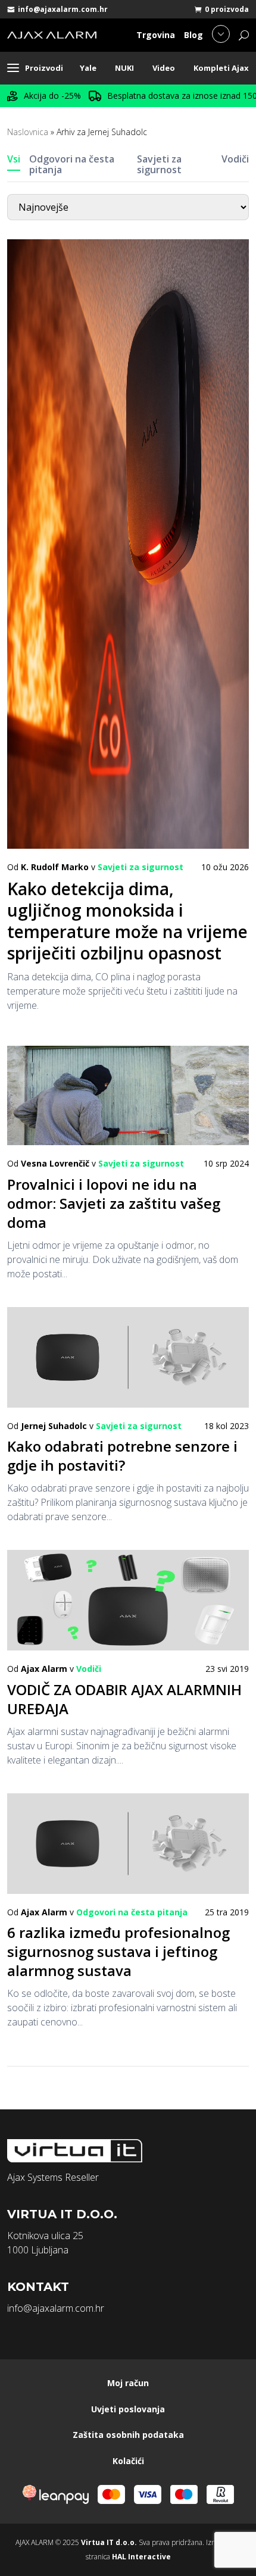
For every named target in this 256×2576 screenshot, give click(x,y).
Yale (88, 68)
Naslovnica (28, 132)
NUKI (124, 68)
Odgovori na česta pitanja (72, 164)
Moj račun (128, 2383)
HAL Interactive (141, 2557)
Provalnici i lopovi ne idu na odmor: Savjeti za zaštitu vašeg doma (114, 1203)
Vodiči (235, 159)
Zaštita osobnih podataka (128, 2435)
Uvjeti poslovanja (128, 2409)
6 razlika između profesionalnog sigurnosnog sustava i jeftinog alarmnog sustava (118, 1951)
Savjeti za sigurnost (159, 164)
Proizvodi (44, 68)
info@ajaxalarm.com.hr (63, 9)
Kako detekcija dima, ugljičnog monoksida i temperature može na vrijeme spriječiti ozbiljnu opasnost (127, 921)
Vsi (14, 159)
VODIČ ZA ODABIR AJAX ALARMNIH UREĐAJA (124, 1699)
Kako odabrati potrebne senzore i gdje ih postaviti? (122, 1456)
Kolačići (128, 2461)
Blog (193, 35)
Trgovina (156, 35)
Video (164, 68)
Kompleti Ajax (221, 68)
